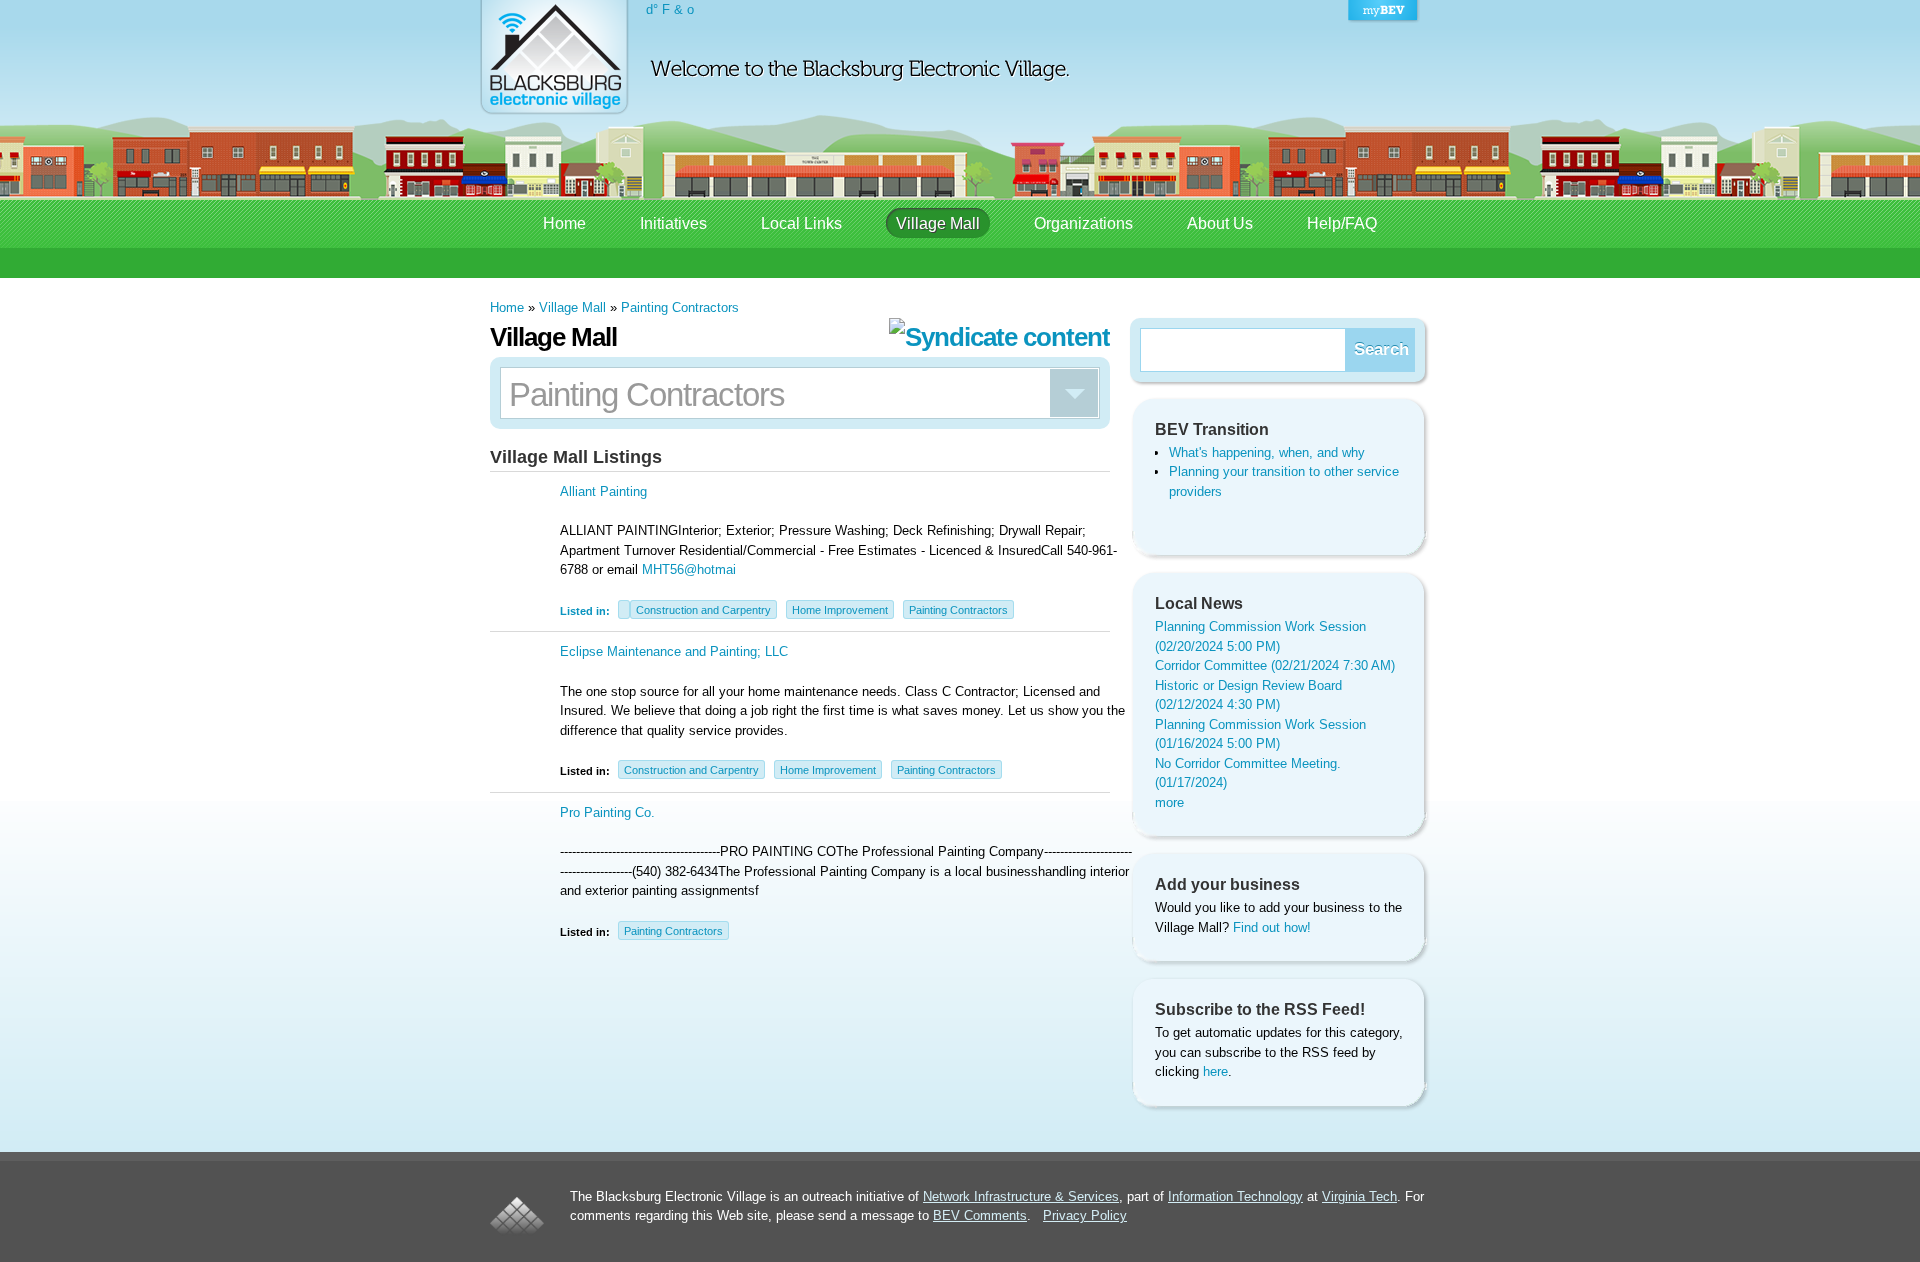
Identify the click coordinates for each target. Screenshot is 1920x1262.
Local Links (801, 223)
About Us (1220, 223)
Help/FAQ (1342, 223)
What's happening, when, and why (1267, 452)
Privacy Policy (1085, 1215)
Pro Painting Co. (607, 812)
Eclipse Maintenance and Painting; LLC (674, 651)
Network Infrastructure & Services (1021, 1196)
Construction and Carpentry (703, 610)
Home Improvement (840, 610)
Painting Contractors (680, 307)
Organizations (1083, 223)
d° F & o (670, 9)
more (1169, 802)
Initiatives (673, 223)
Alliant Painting (603, 491)
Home (564, 223)
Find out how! (1272, 927)
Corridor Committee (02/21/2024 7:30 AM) (1275, 665)
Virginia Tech (1359, 1196)
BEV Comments (980, 1215)
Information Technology (1235, 1196)
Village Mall (938, 223)
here (1215, 1071)
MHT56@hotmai (689, 569)
